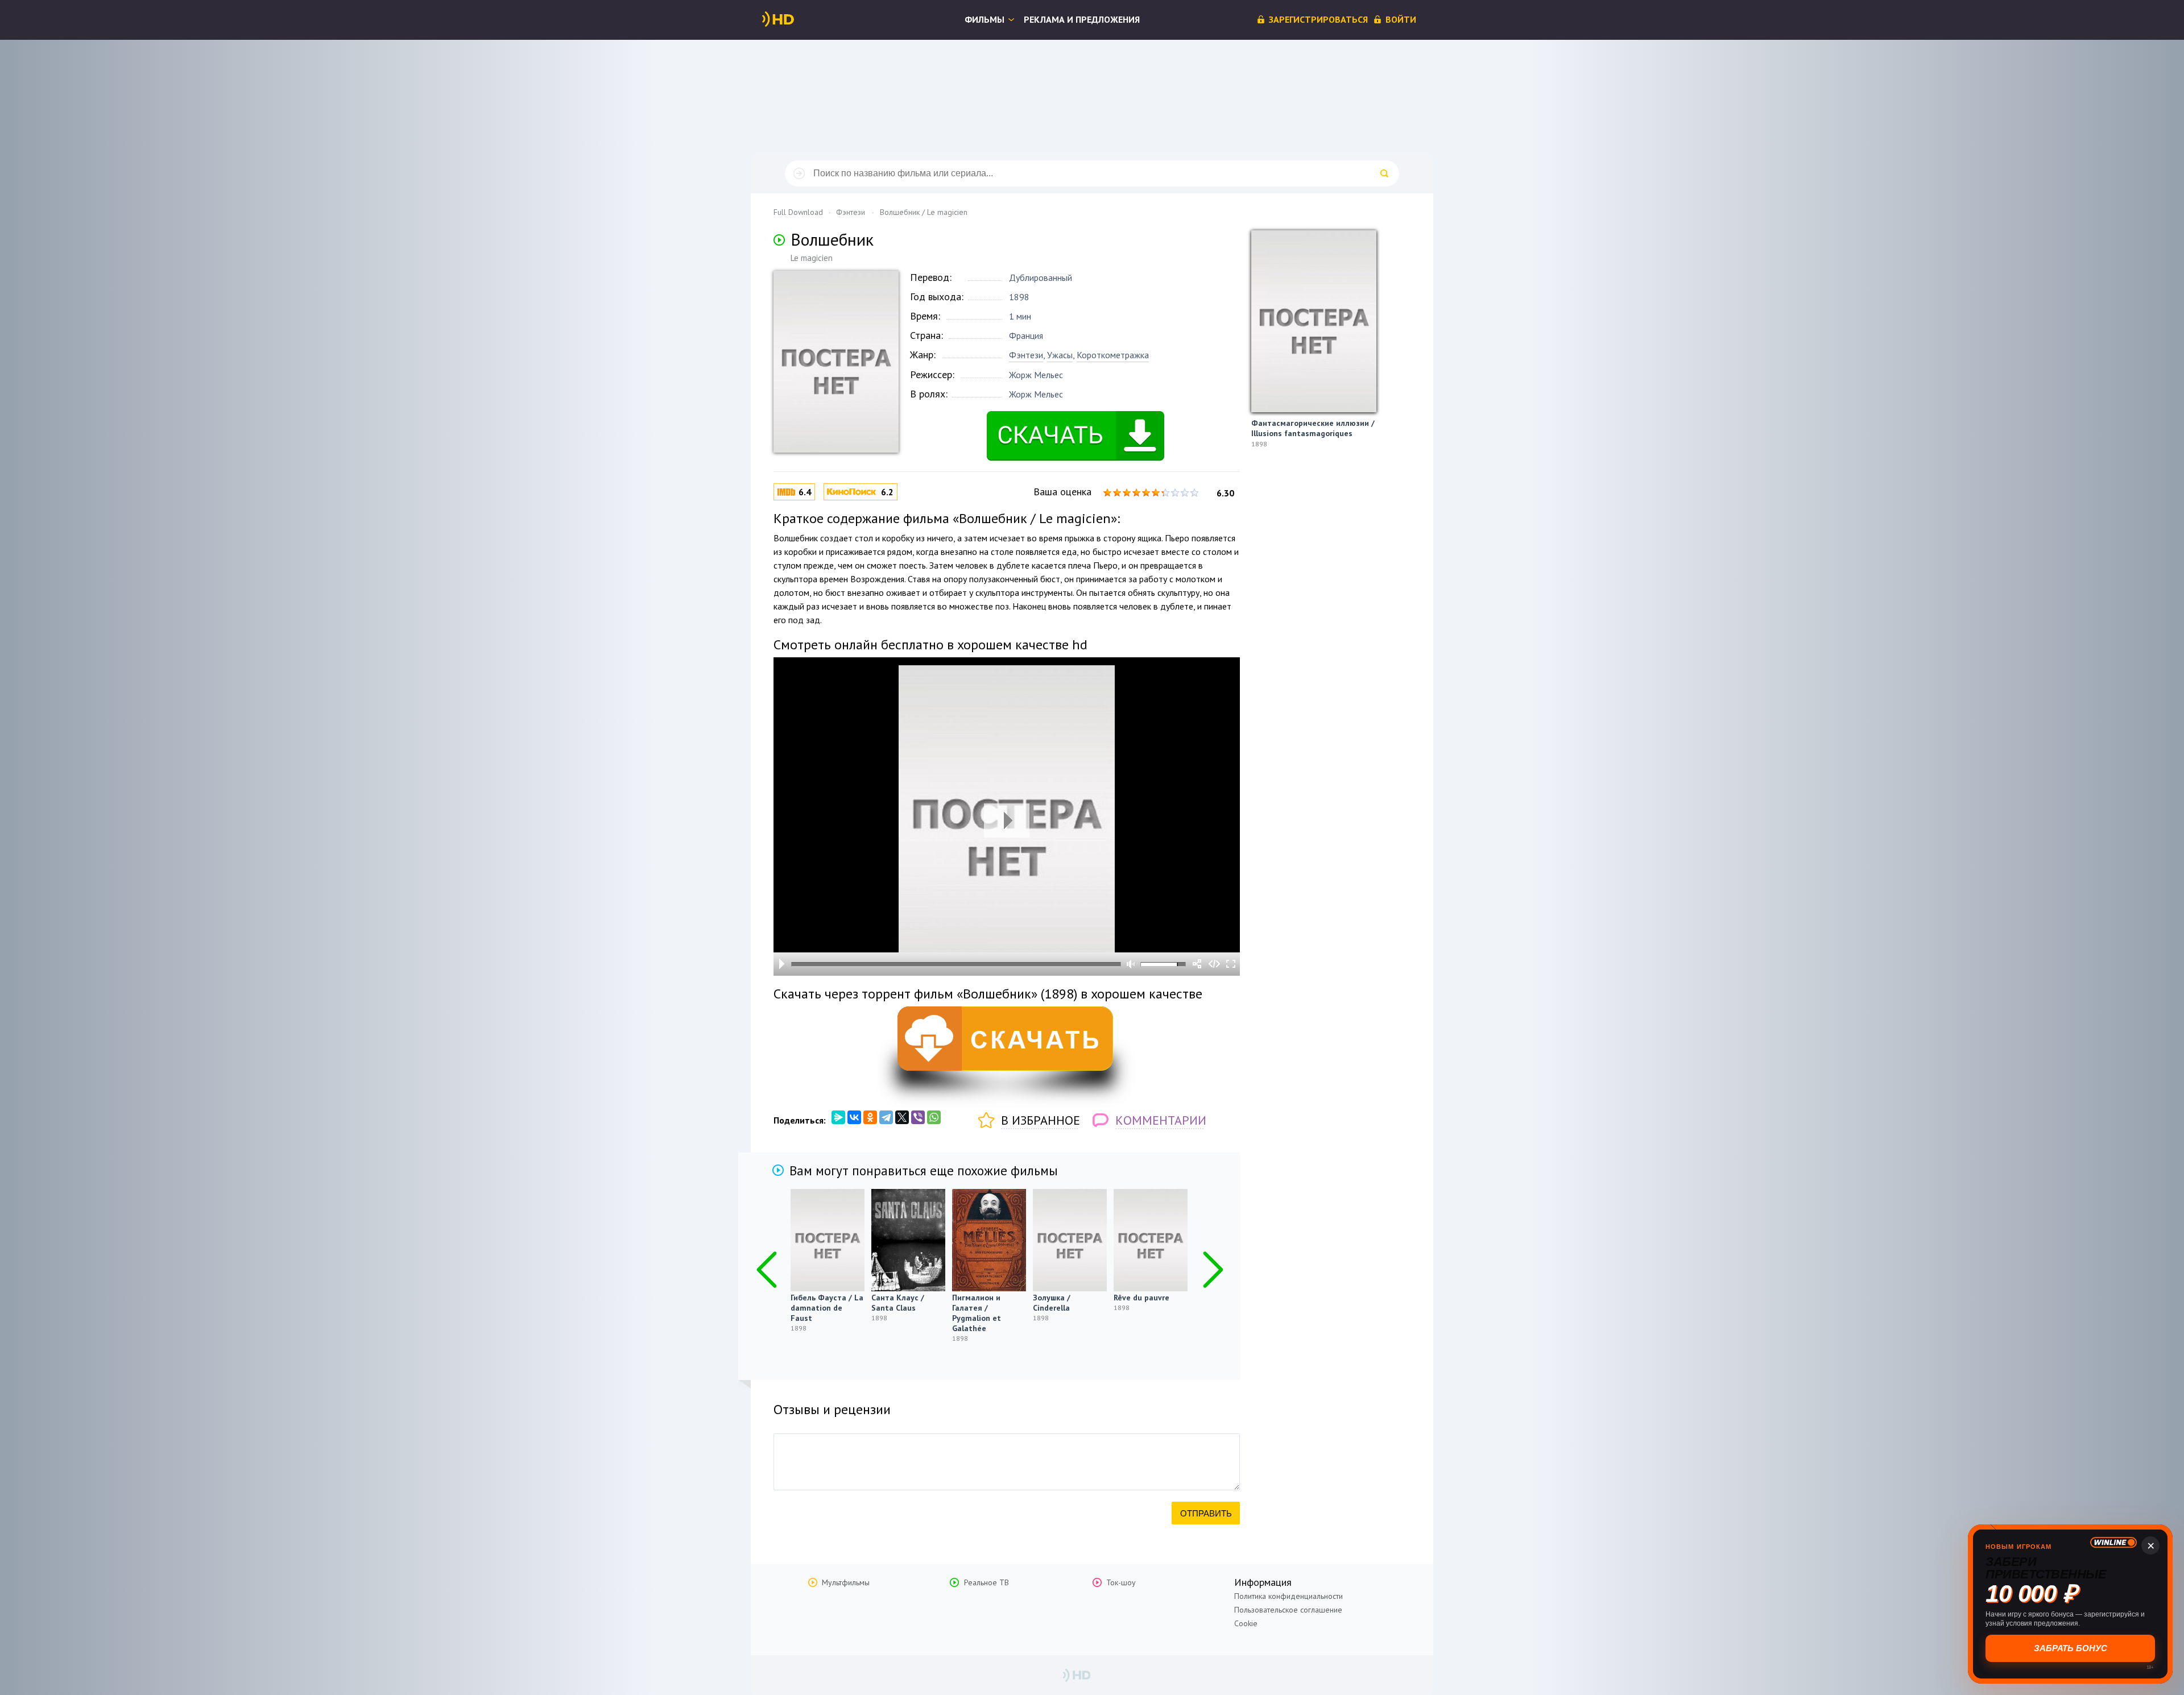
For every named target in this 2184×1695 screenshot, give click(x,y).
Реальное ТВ (986, 1582)
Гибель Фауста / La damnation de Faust (827, 1308)
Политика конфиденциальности (1289, 1596)
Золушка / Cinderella (1052, 1303)
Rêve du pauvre (1141, 1298)
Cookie (1246, 1623)
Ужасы (1060, 355)
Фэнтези (1026, 355)
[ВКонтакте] (854, 1117)
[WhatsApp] (934, 1117)
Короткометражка (1113, 355)
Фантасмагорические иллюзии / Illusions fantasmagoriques (1313, 428)
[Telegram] (886, 1117)
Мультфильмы (846, 1582)
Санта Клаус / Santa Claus (898, 1303)
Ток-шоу (1121, 1582)
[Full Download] (797, 19)
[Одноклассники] (870, 1117)
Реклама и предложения (1082, 19)
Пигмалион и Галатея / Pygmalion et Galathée (977, 1313)
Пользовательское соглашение (1288, 1610)
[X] (902, 1117)
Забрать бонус (2071, 1648)
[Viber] (918, 1117)
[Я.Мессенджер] (838, 1117)
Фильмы (985, 19)
